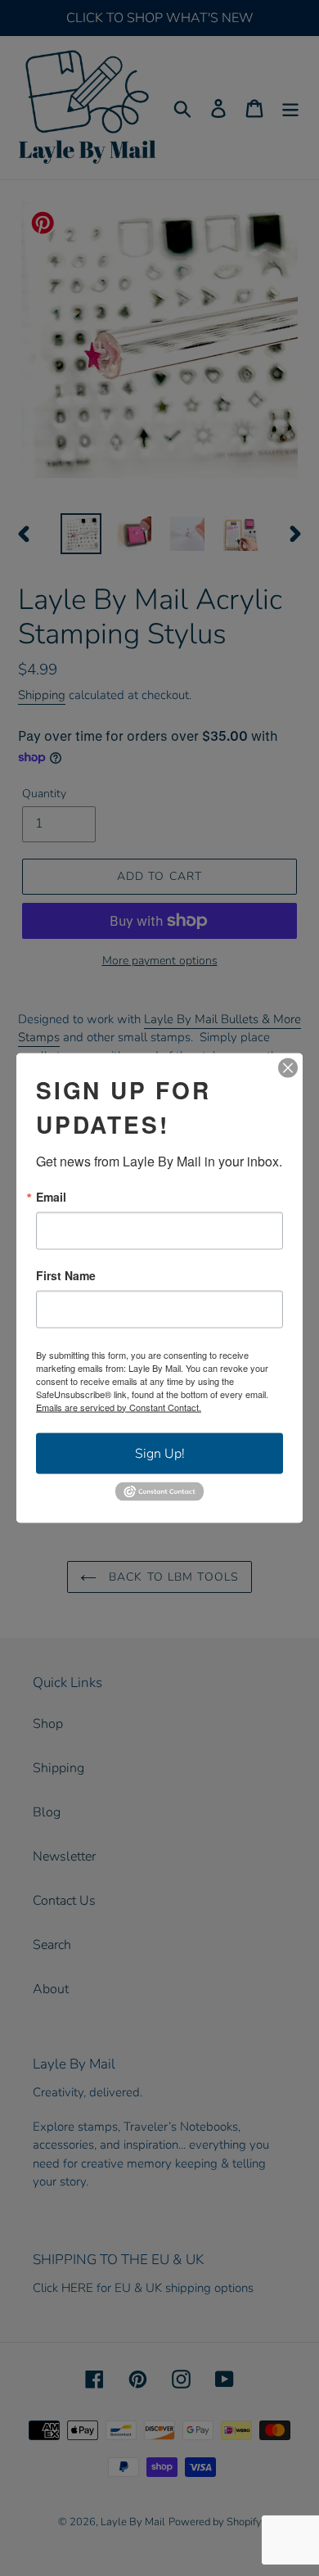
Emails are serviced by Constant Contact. (119, 1406)
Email (51, 1196)
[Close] (288, 1067)
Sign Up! (160, 1453)
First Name (66, 1274)
